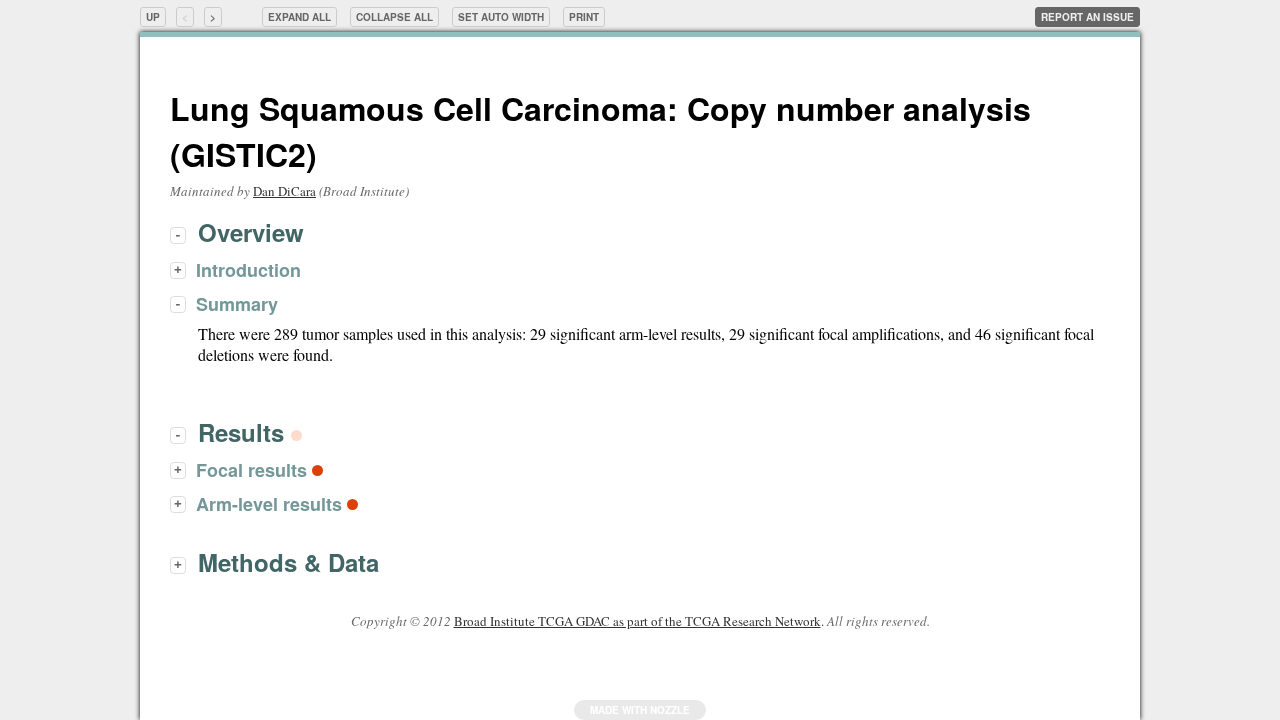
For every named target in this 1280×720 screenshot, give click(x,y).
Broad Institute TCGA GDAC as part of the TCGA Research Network (637, 621)
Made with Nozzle (640, 710)
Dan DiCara (284, 191)
